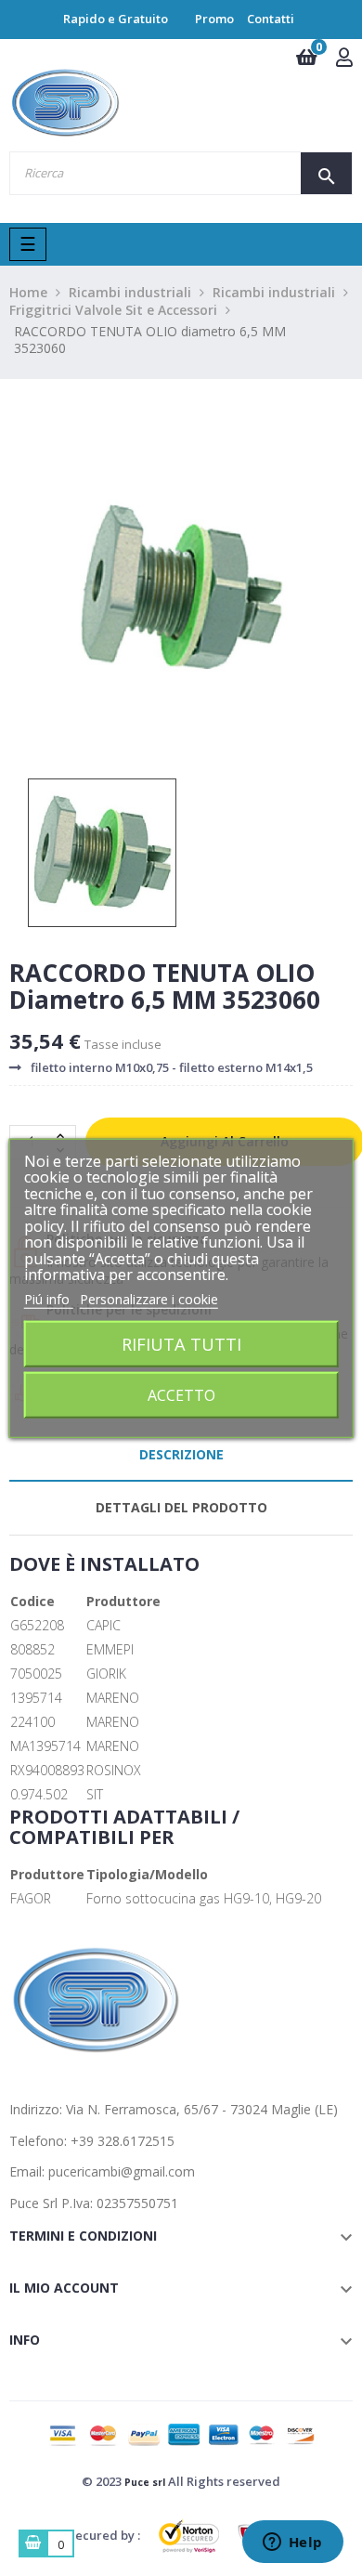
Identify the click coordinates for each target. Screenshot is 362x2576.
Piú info (49, 1298)
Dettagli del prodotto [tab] (181, 1507)
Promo (214, 19)
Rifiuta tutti (181, 1344)
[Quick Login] (344, 59)
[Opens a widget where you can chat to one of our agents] (292, 2543)
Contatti (271, 19)
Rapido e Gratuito (116, 19)
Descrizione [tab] (181, 1454)
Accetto (181, 1395)
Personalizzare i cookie (149, 1298)
